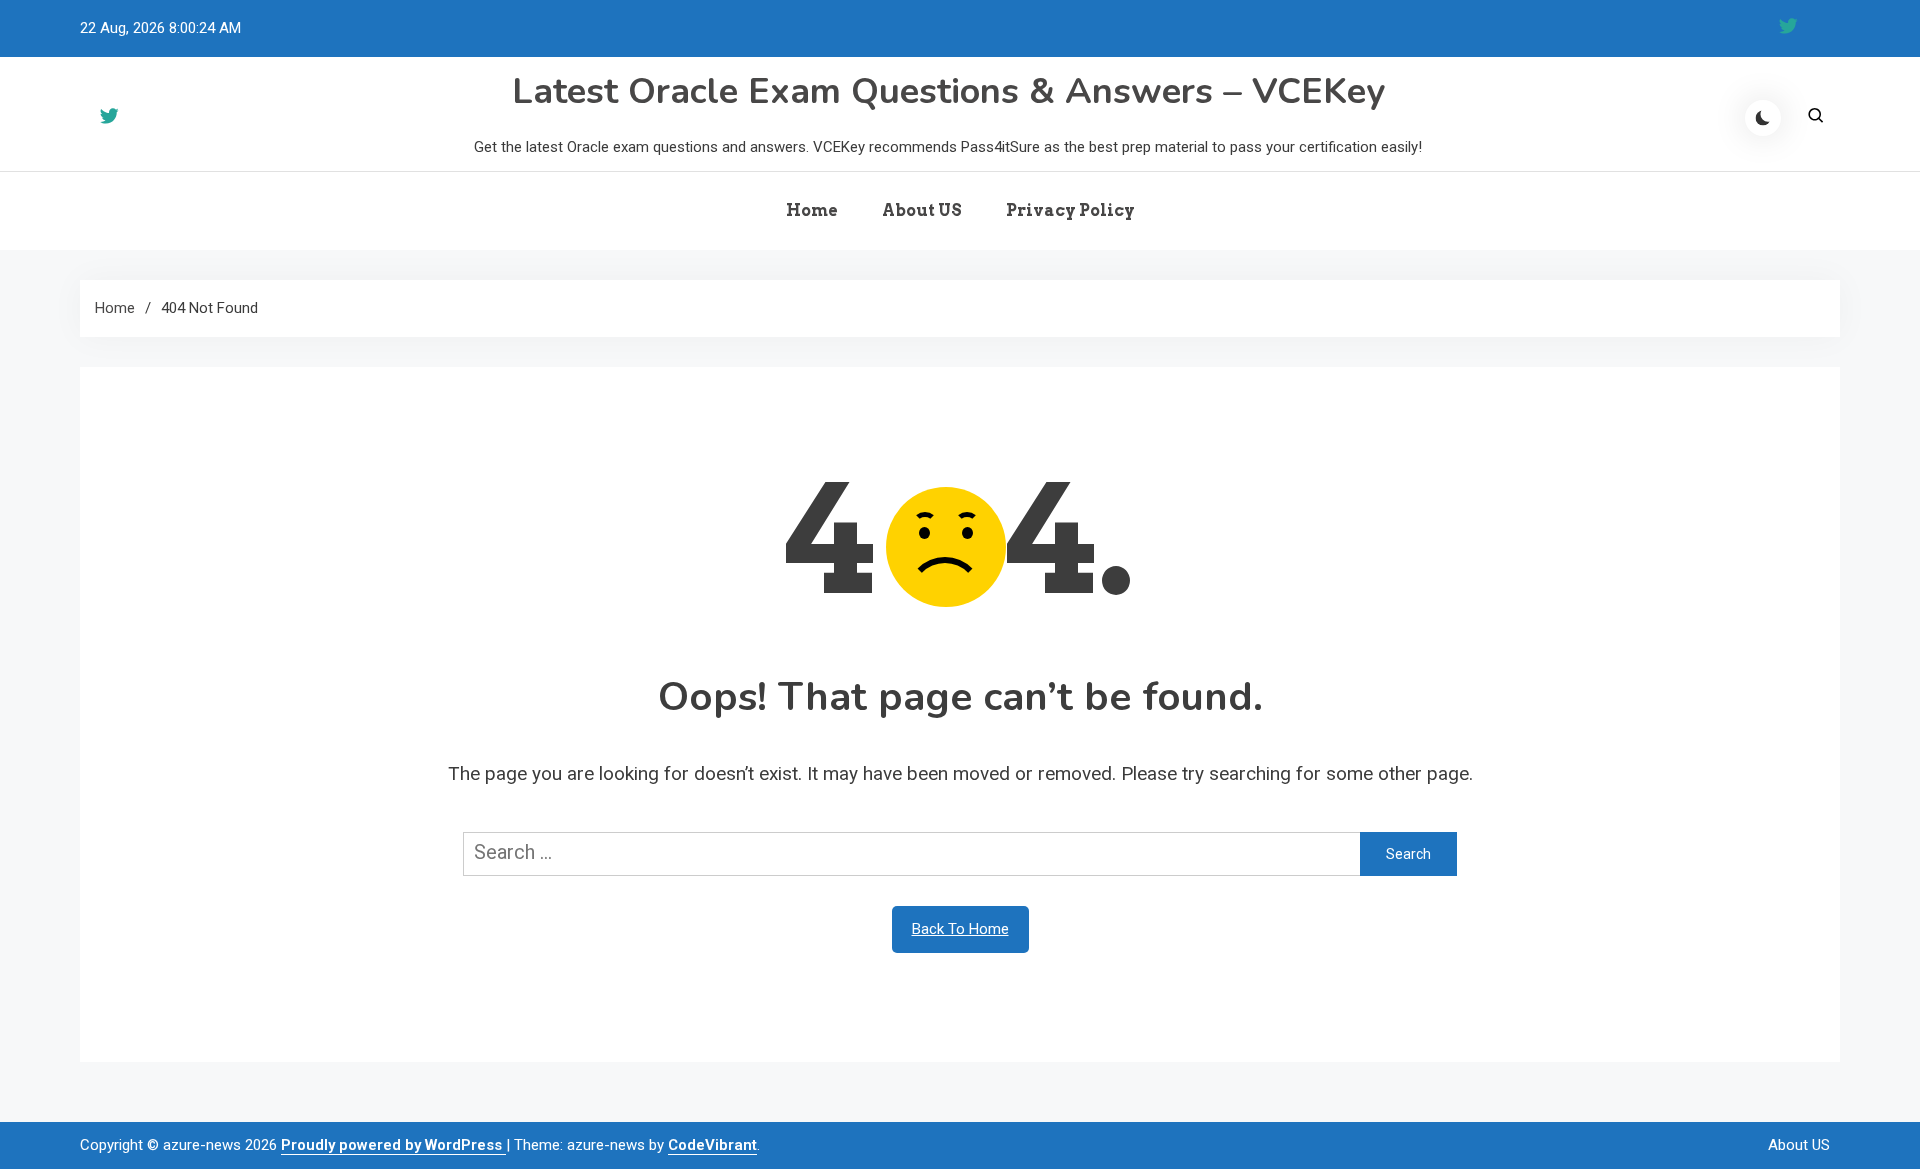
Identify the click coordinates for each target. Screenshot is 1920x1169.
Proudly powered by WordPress (393, 1145)
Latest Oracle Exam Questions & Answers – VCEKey (948, 91)
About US (922, 210)
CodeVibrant (712, 1145)
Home (812, 210)
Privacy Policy (1070, 210)
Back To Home (960, 929)
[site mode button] (1763, 118)
